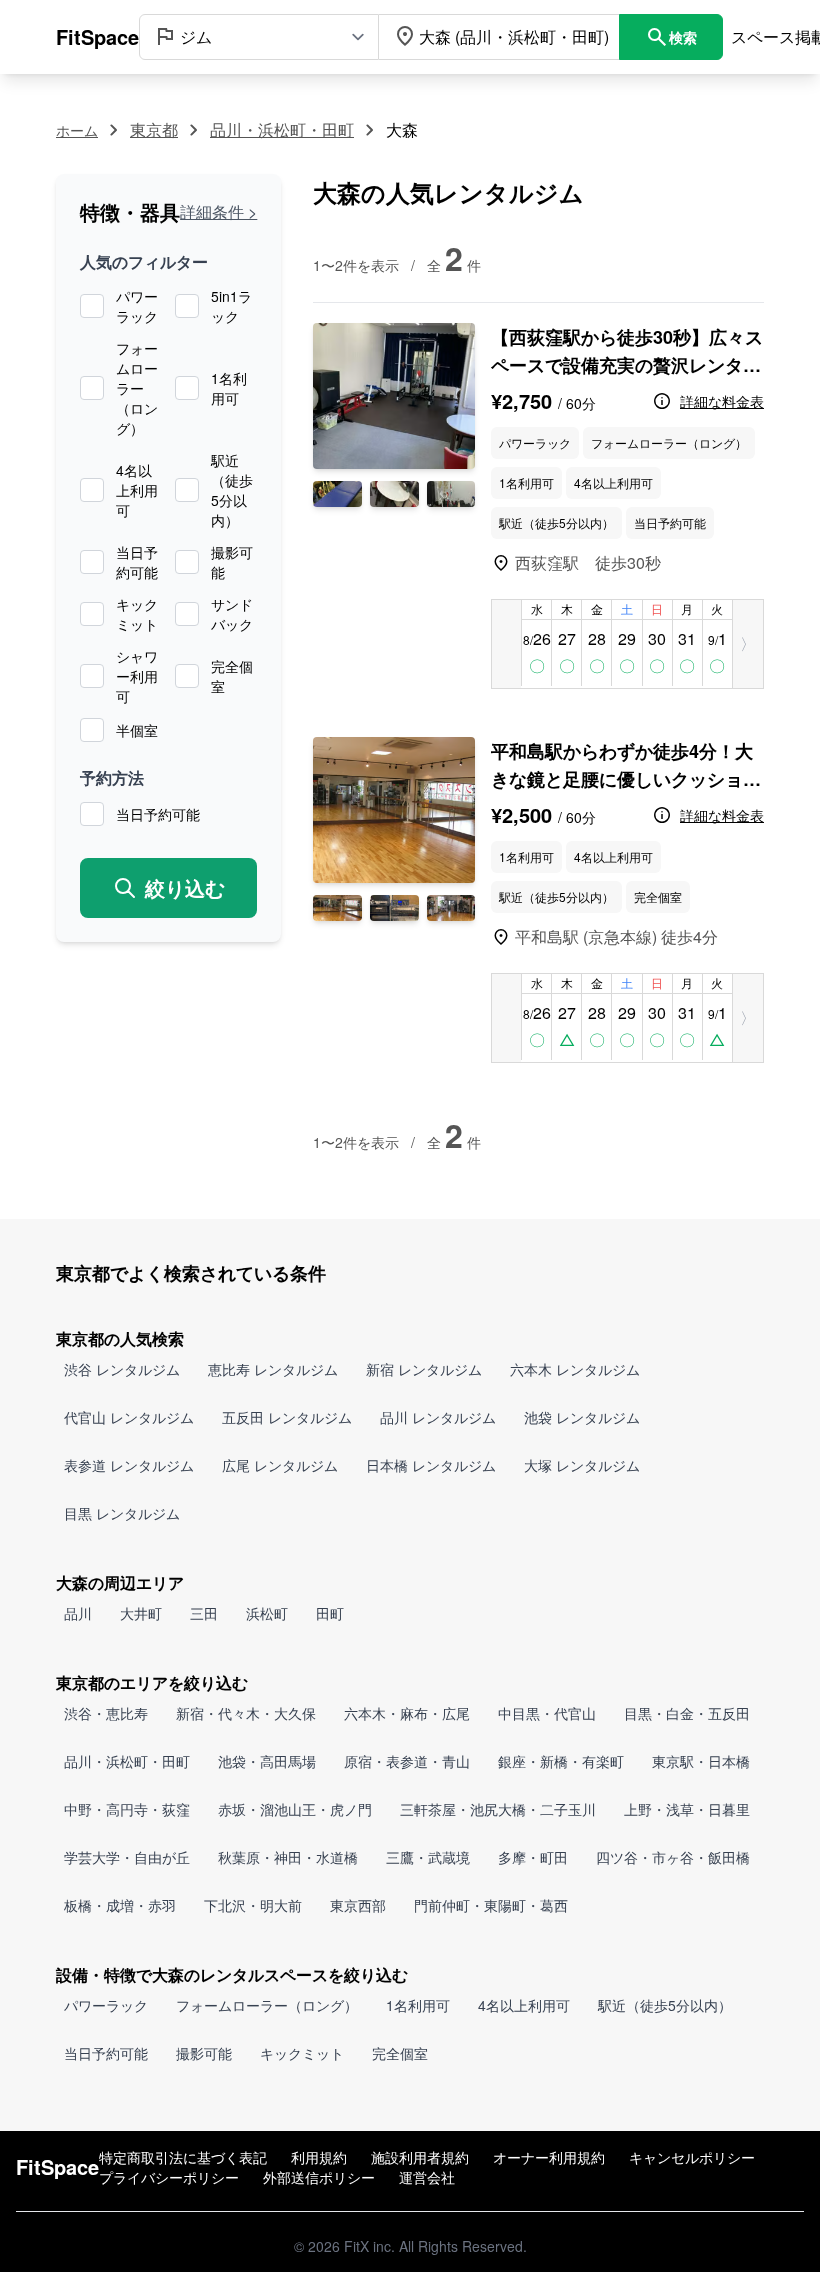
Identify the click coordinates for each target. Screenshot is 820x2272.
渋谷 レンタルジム (122, 1369)
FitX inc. (369, 2246)
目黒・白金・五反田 (687, 1713)
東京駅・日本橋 (701, 1761)
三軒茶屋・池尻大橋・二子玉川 (498, 1809)
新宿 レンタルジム (424, 1369)
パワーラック (137, 306)
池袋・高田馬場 (267, 1761)
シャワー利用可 (137, 676)
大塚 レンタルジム (582, 1465)
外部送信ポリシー (319, 2177)
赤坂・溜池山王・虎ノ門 (295, 1809)
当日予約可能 (137, 562)
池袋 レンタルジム (582, 1417)
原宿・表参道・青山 (407, 1761)
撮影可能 (232, 562)
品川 (78, 1613)
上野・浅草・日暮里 (687, 1809)
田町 (330, 1613)
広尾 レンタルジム (280, 1465)
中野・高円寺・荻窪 (127, 1809)
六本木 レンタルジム (575, 1369)
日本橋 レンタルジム (431, 1465)
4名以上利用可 (137, 490)
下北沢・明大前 (253, 1905)
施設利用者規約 (420, 2157)
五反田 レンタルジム (287, 1417)
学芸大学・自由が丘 (127, 1857)
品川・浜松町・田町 (282, 129)
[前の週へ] (506, 644)
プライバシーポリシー (169, 2177)
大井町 (141, 1613)
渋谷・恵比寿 (106, 1713)
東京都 (154, 129)
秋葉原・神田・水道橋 (288, 1857)
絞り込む (185, 887)
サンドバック (232, 614)
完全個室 (232, 676)
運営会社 (427, 2177)
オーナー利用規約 (549, 2157)
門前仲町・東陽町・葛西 (491, 1905)
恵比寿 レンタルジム (273, 1369)
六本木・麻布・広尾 (407, 1713)
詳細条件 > (218, 211)
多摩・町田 (533, 1857)
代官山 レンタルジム (129, 1417)
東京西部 (358, 1905)
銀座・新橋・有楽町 (561, 1761)
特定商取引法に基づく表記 (183, 2157)
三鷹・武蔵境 (428, 1857)
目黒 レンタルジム (122, 1513)
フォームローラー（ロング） (137, 388)
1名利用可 (229, 388)
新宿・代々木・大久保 (246, 1713)
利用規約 (319, 2157)
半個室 (137, 730)
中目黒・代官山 (547, 1713)
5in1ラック (231, 306)
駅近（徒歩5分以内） (232, 490)
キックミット (137, 614)
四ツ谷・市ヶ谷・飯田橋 (673, 1857)
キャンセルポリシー (692, 2157)
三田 (204, 1613)
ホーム (77, 130)
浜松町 (267, 1613)
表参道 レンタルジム (129, 1465)
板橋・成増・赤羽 (120, 1905)
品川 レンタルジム (438, 1417)
